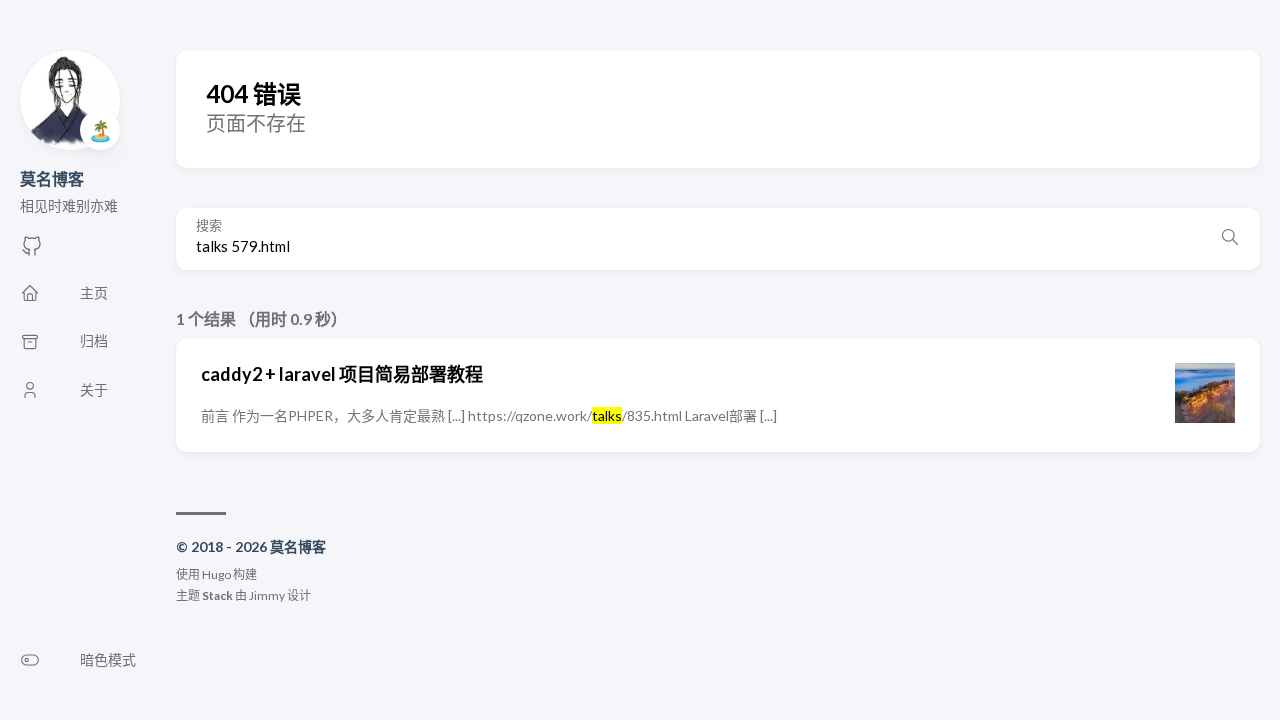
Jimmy (267, 595)
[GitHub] (32, 251)
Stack (217, 595)
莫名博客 (52, 178)
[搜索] (1230, 239)
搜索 (209, 225)
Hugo (216, 574)
